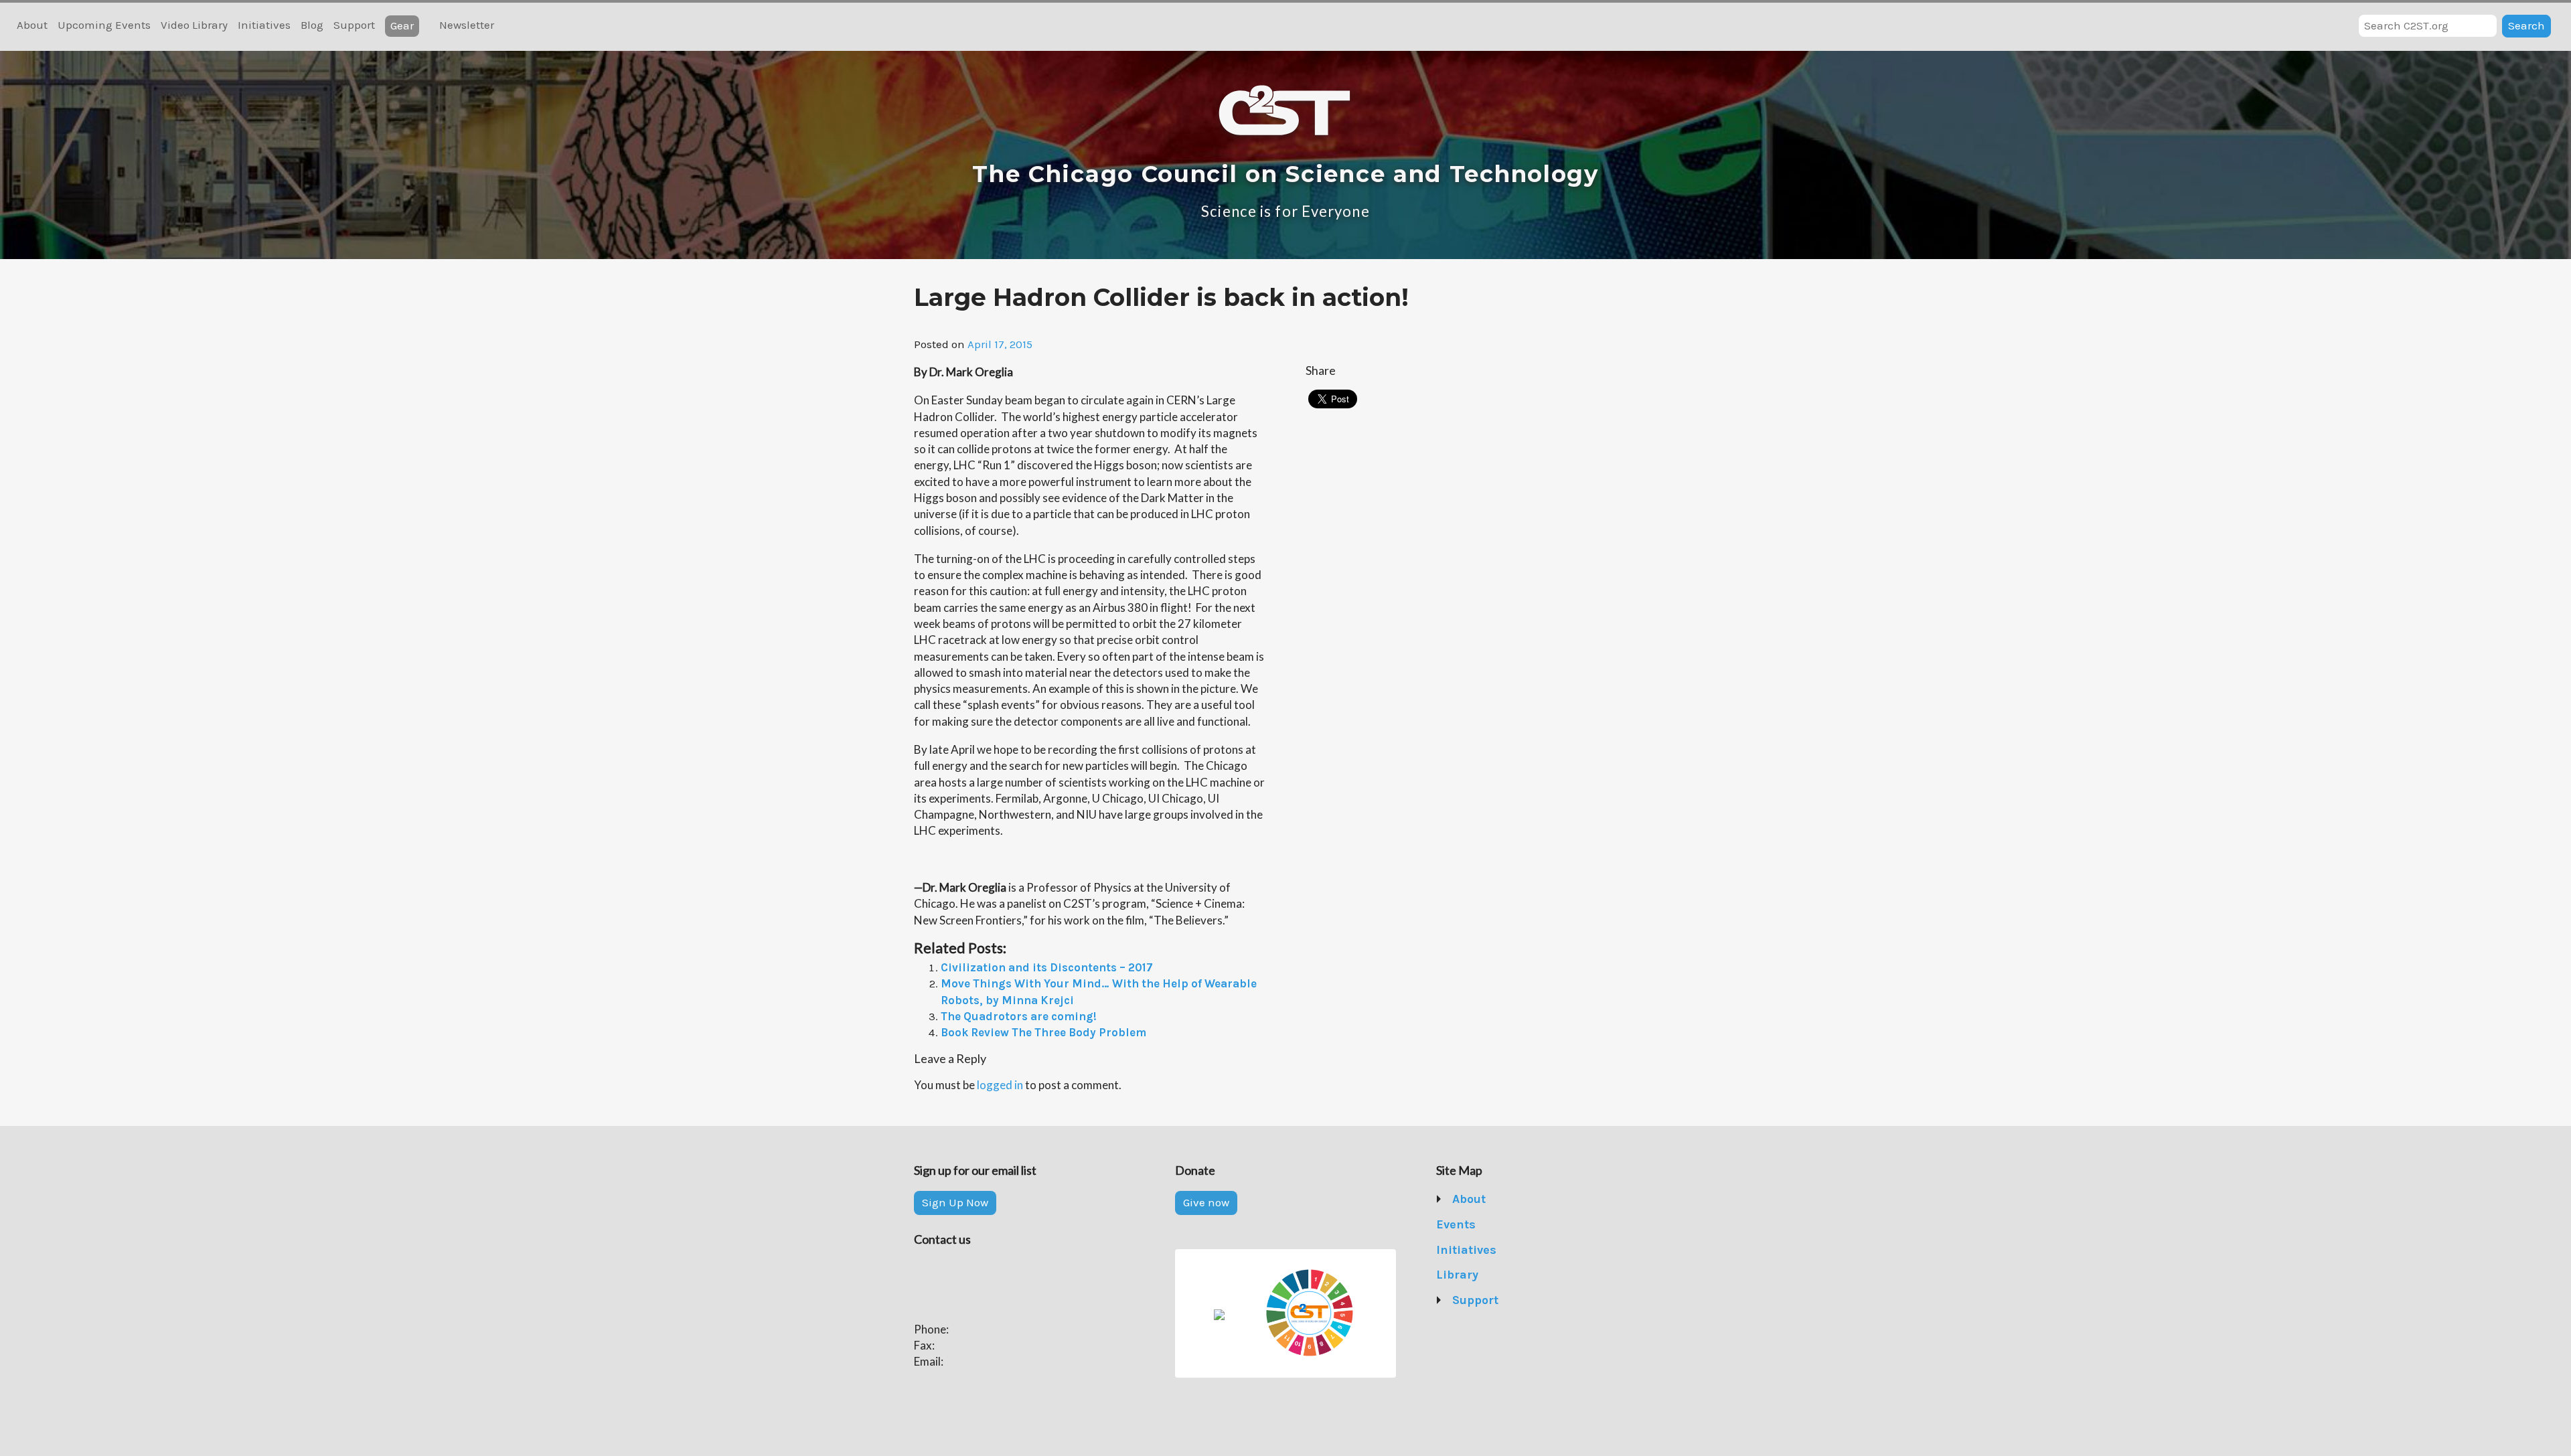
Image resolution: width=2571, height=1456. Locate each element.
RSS (512, 26)
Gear (402, 25)
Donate (1472, 1325)
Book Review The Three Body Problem (1043, 1032)
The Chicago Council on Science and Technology (1285, 174)
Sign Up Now (955, 1202)
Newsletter (467, 25)
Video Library (194, 25)
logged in (1000, 1085)
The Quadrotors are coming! (1019, 1016)
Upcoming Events (104, 25)
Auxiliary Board (1493, 1275)
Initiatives (264, 25)
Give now (1206, 1202)
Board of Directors (1501, 1250)
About (32, 25)
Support (354, 25)
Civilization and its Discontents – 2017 (1047, 967)
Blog (312, 25)
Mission (1474, 1224)
